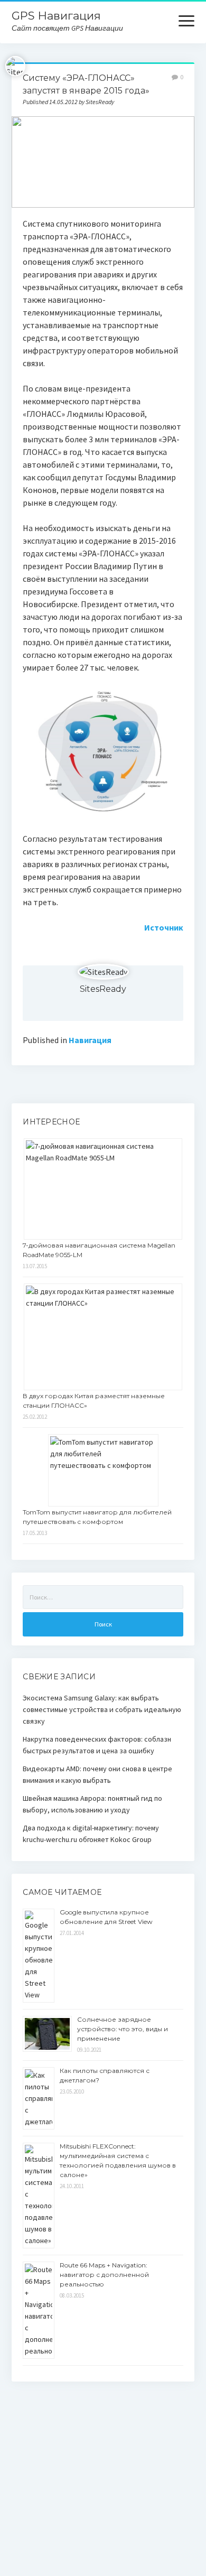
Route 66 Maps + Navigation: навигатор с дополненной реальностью (104, 2275)
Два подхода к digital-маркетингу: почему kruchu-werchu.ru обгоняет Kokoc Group (91, 1834)
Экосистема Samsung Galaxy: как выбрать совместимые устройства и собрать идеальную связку (102, 1709)
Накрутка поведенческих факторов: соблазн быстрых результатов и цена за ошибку (97, 1745)
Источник (164, 927)
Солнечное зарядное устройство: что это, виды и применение (123, 2029)
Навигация (90, 1040)
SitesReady (103, 989)
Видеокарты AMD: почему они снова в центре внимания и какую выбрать (97, 1774)
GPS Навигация (56, 16)
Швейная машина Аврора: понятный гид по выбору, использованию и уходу (92, 1804)
